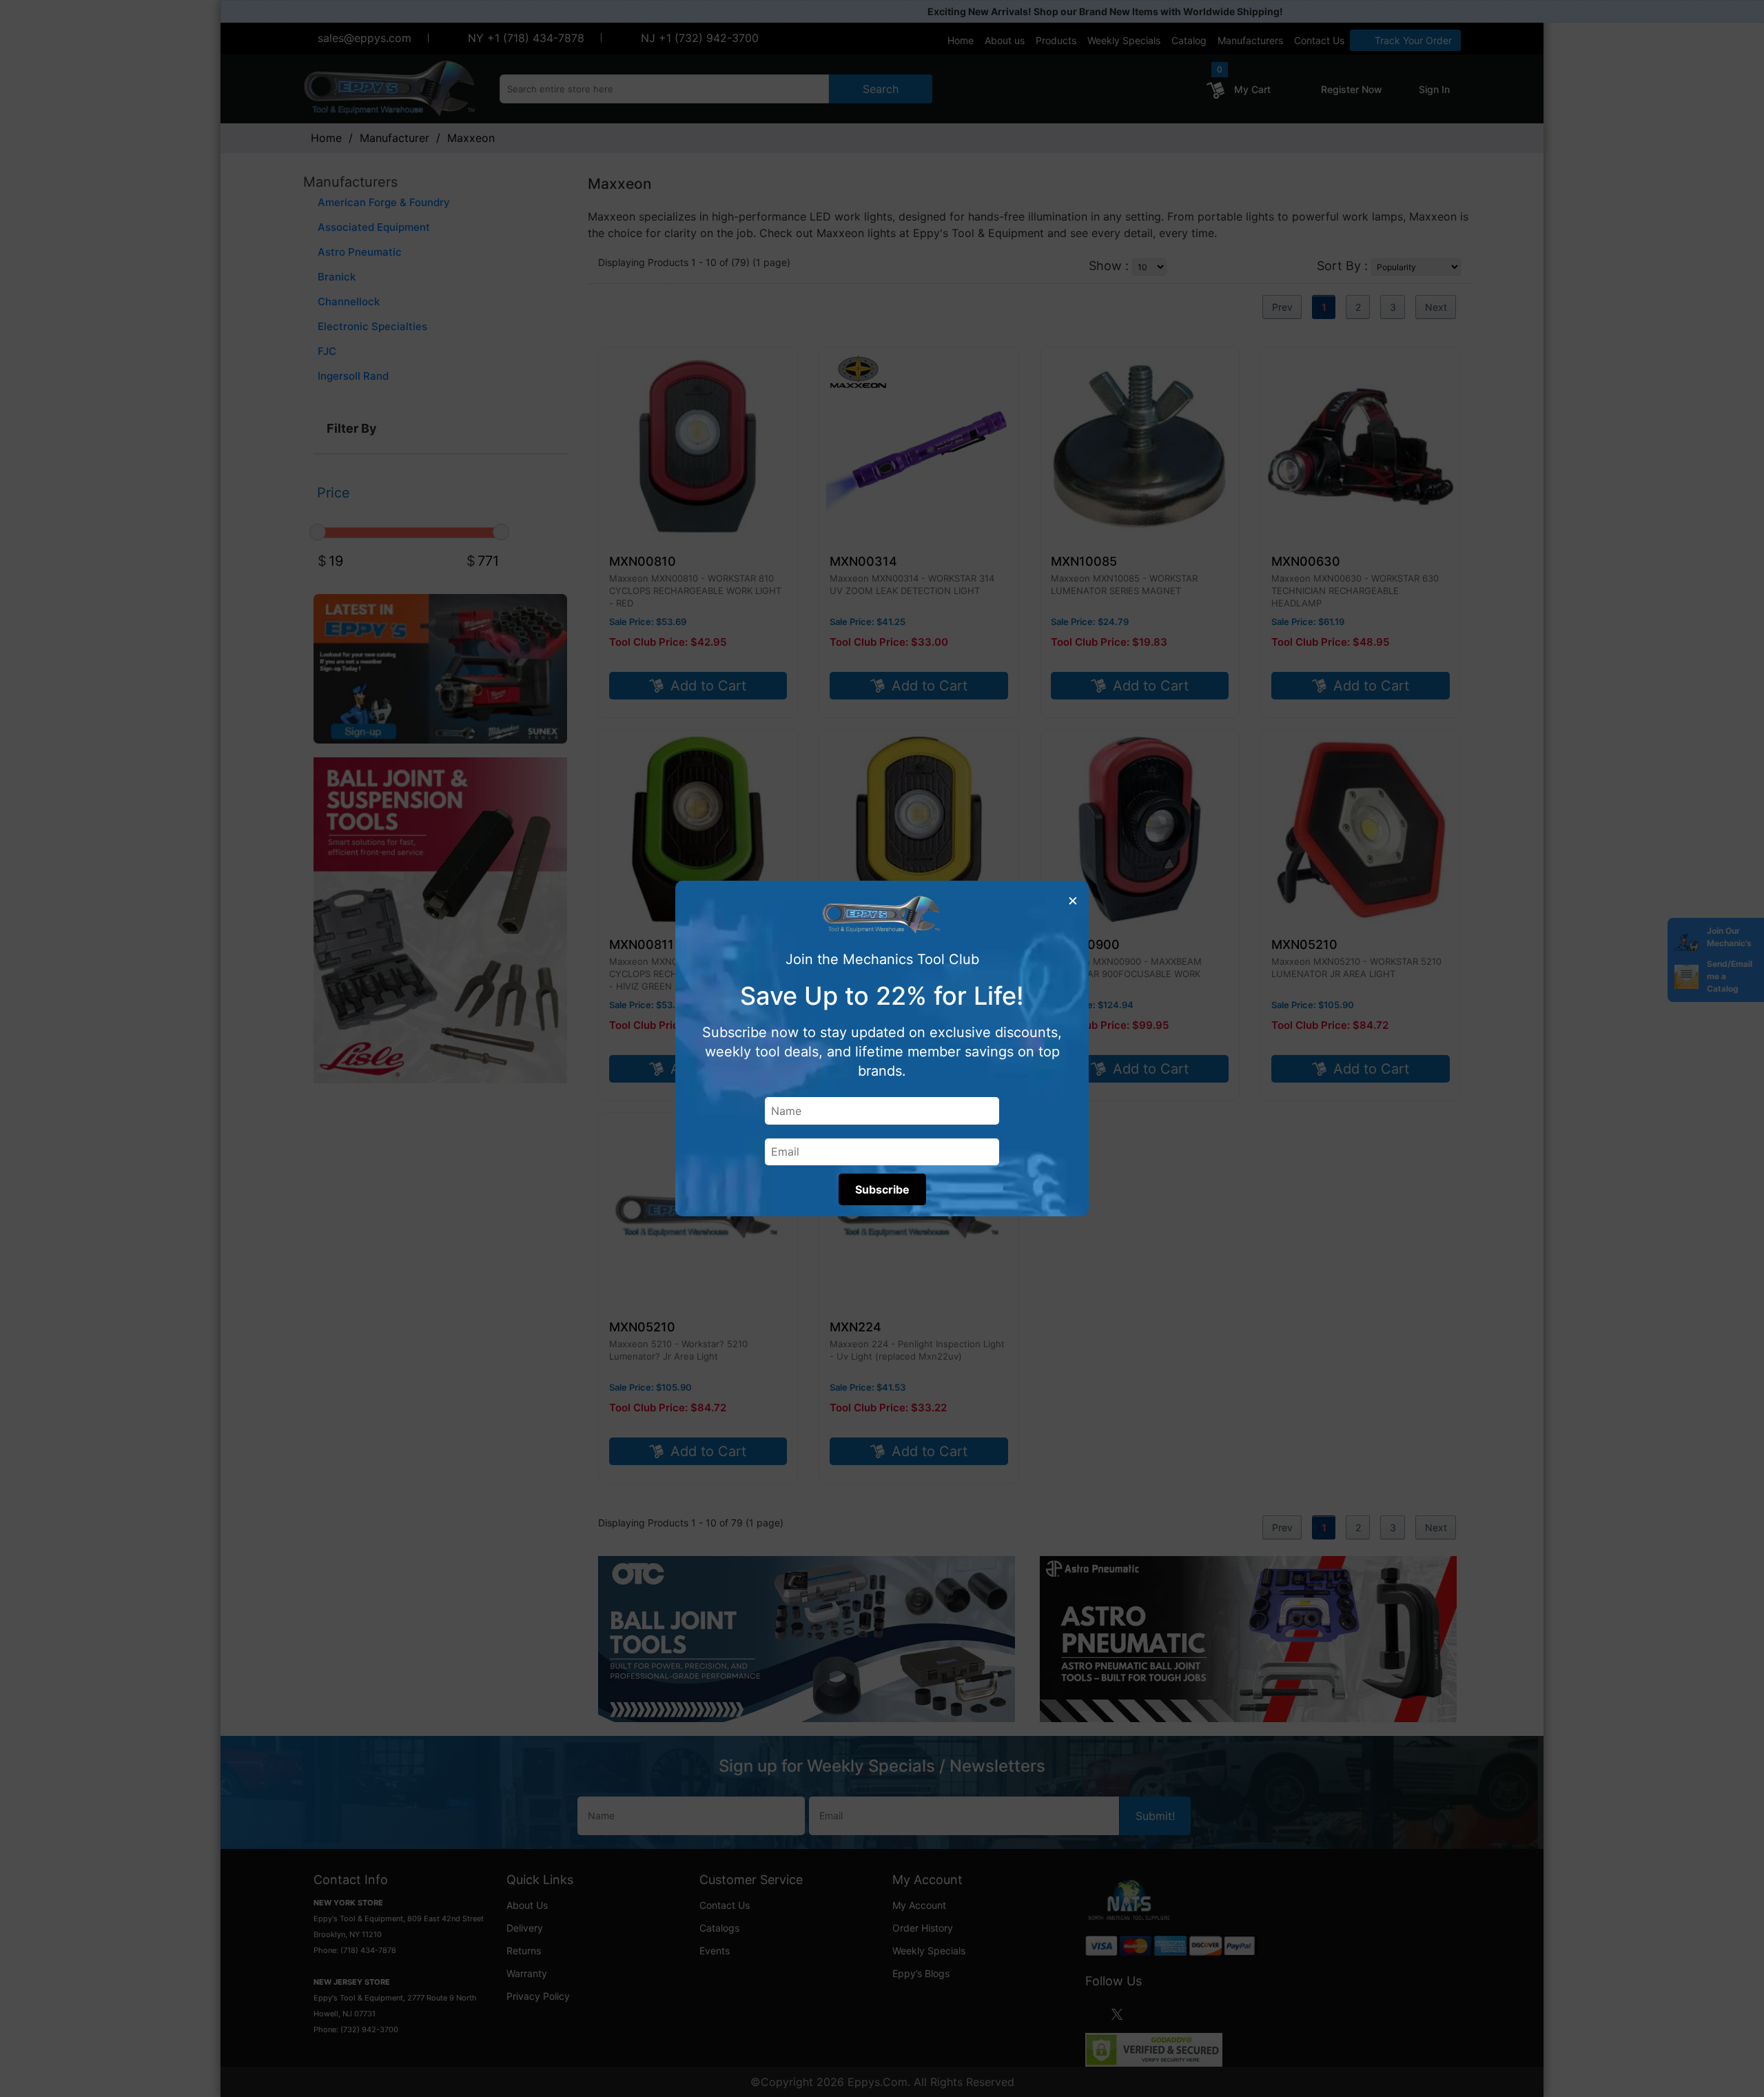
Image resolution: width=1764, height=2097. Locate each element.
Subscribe (882, 1189)
